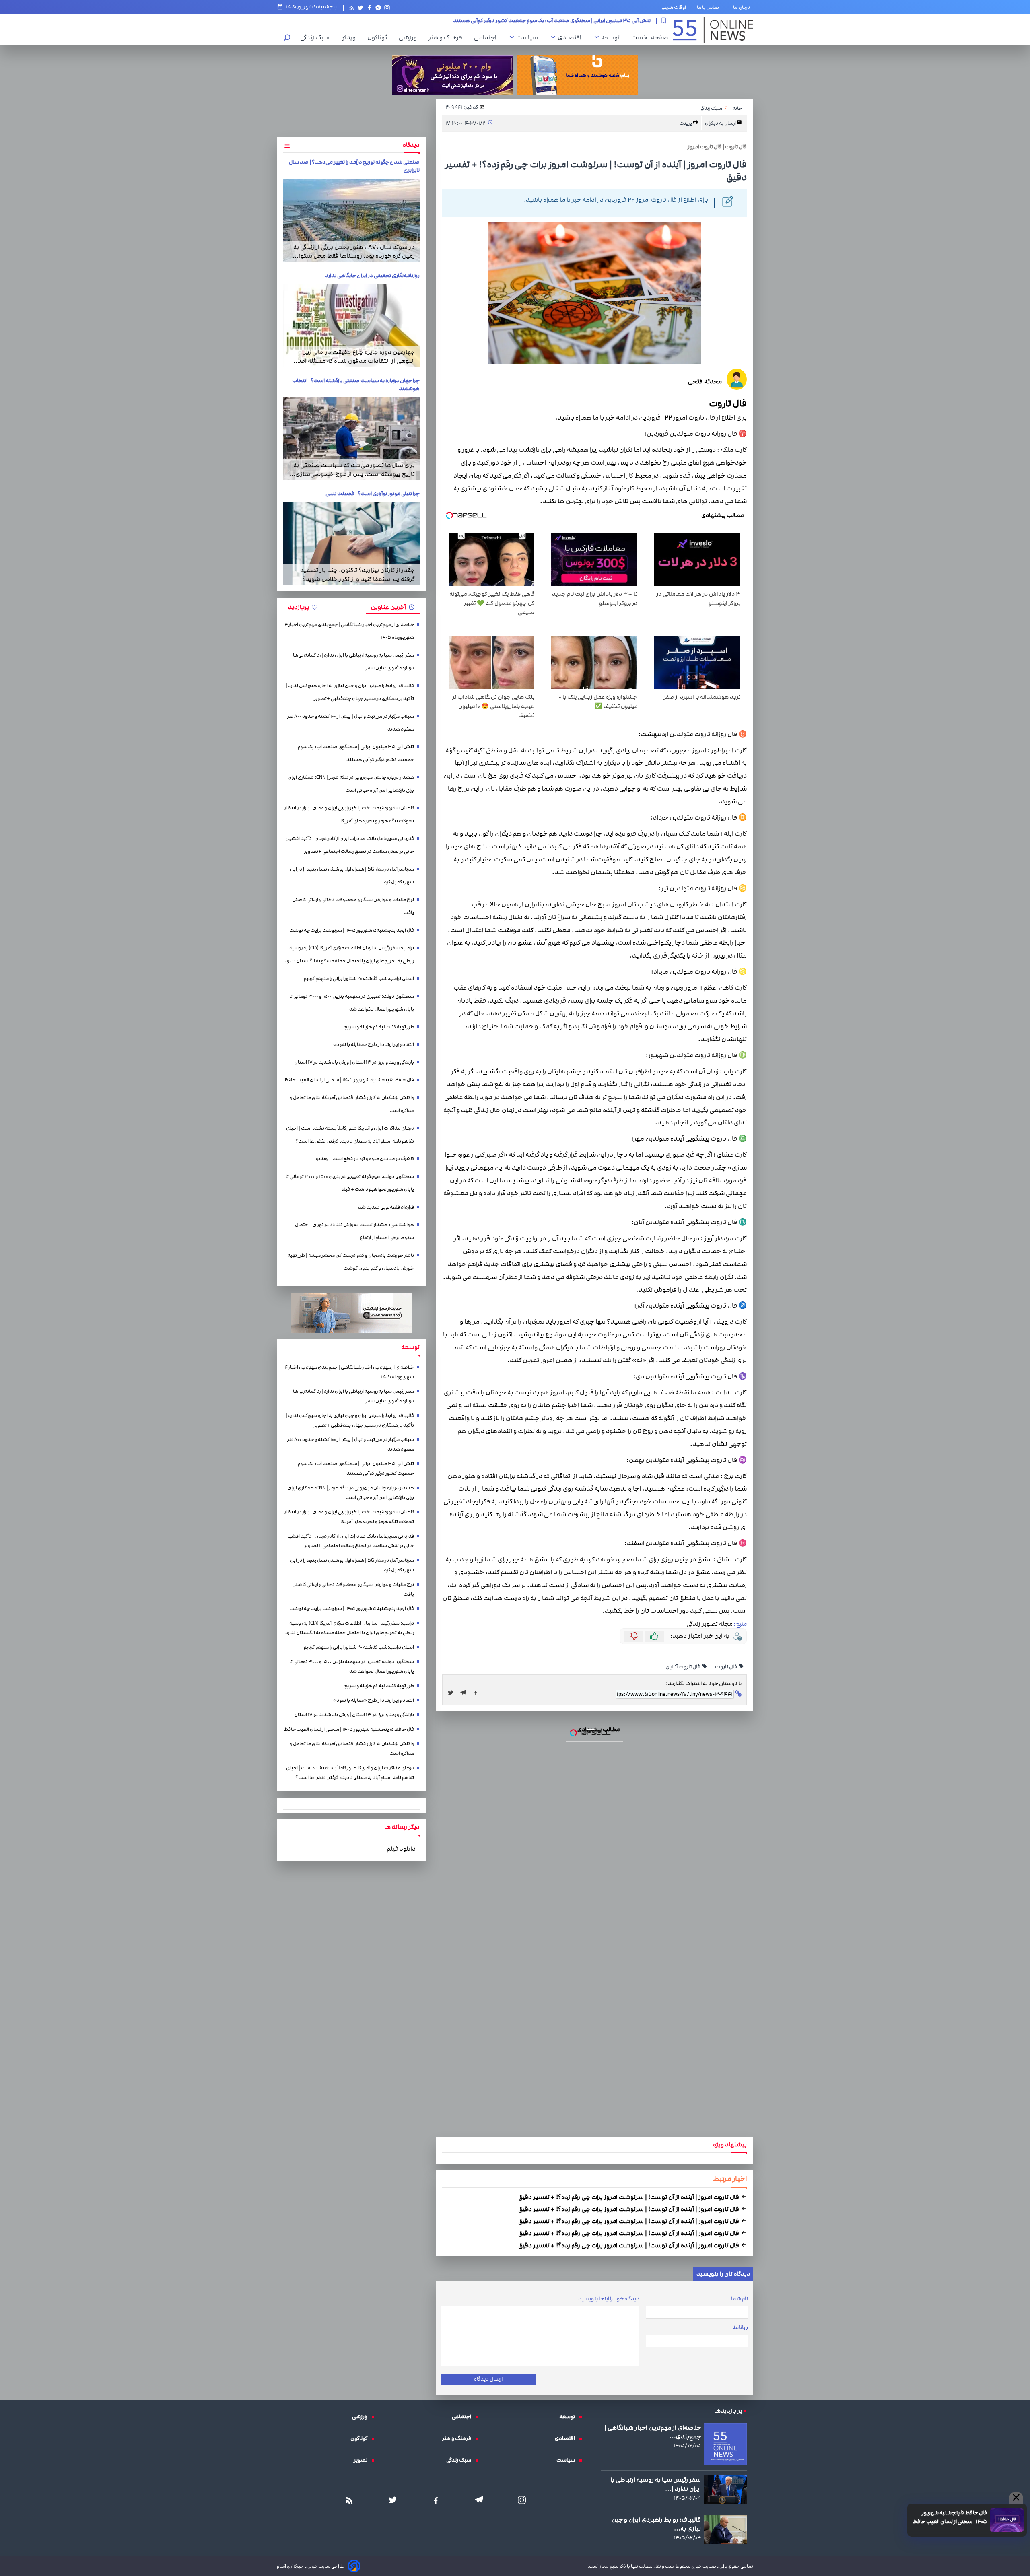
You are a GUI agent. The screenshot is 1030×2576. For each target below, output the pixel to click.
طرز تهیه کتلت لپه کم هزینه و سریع (515, 1248)
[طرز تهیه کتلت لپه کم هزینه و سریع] (515, 1295)
